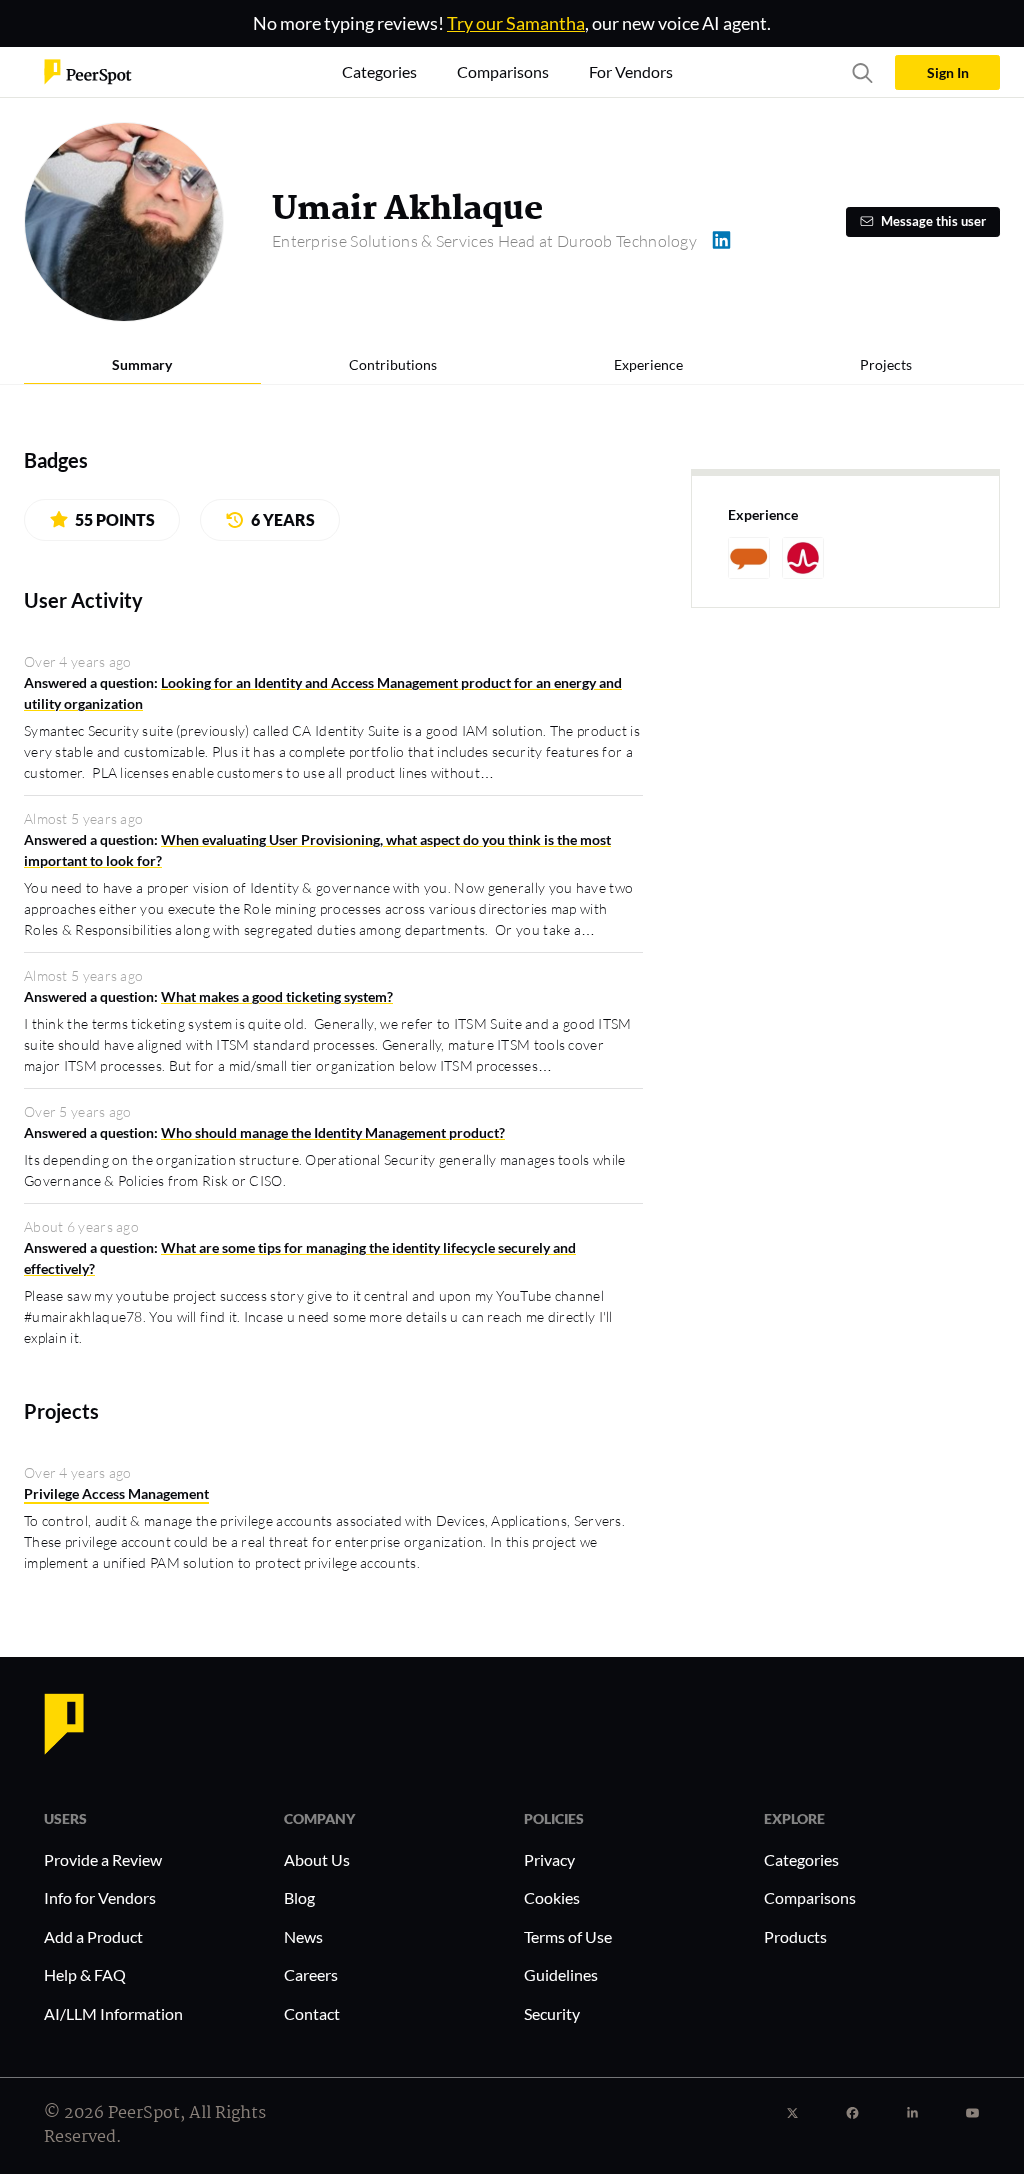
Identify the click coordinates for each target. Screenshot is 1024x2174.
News (303, 1936)
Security (552, 2013)
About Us (317, 1859)
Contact (312, 2013)
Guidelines (561, 1974)
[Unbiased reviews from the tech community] (88, 70)
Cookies (552, 1897)
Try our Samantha (516, 23)
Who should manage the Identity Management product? (333, 1132)
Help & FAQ (85, 1974)
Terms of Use (568, 1936)
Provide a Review (103, 1859)
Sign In (948, 72)
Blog (299, 1897)
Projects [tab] (886, 364)
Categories (801, 1859)
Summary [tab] (142, 364)
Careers (311, 1974)
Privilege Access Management (116, 1493)
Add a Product (93, 1936)
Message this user (933, 221)
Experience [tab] (648, 364)
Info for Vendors (100, 1897)
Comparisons (810, 1897)
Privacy (549, 1859)
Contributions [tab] (393, 364)
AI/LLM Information (113, 2013)
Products (795, 1936)
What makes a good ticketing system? (277, 996)
